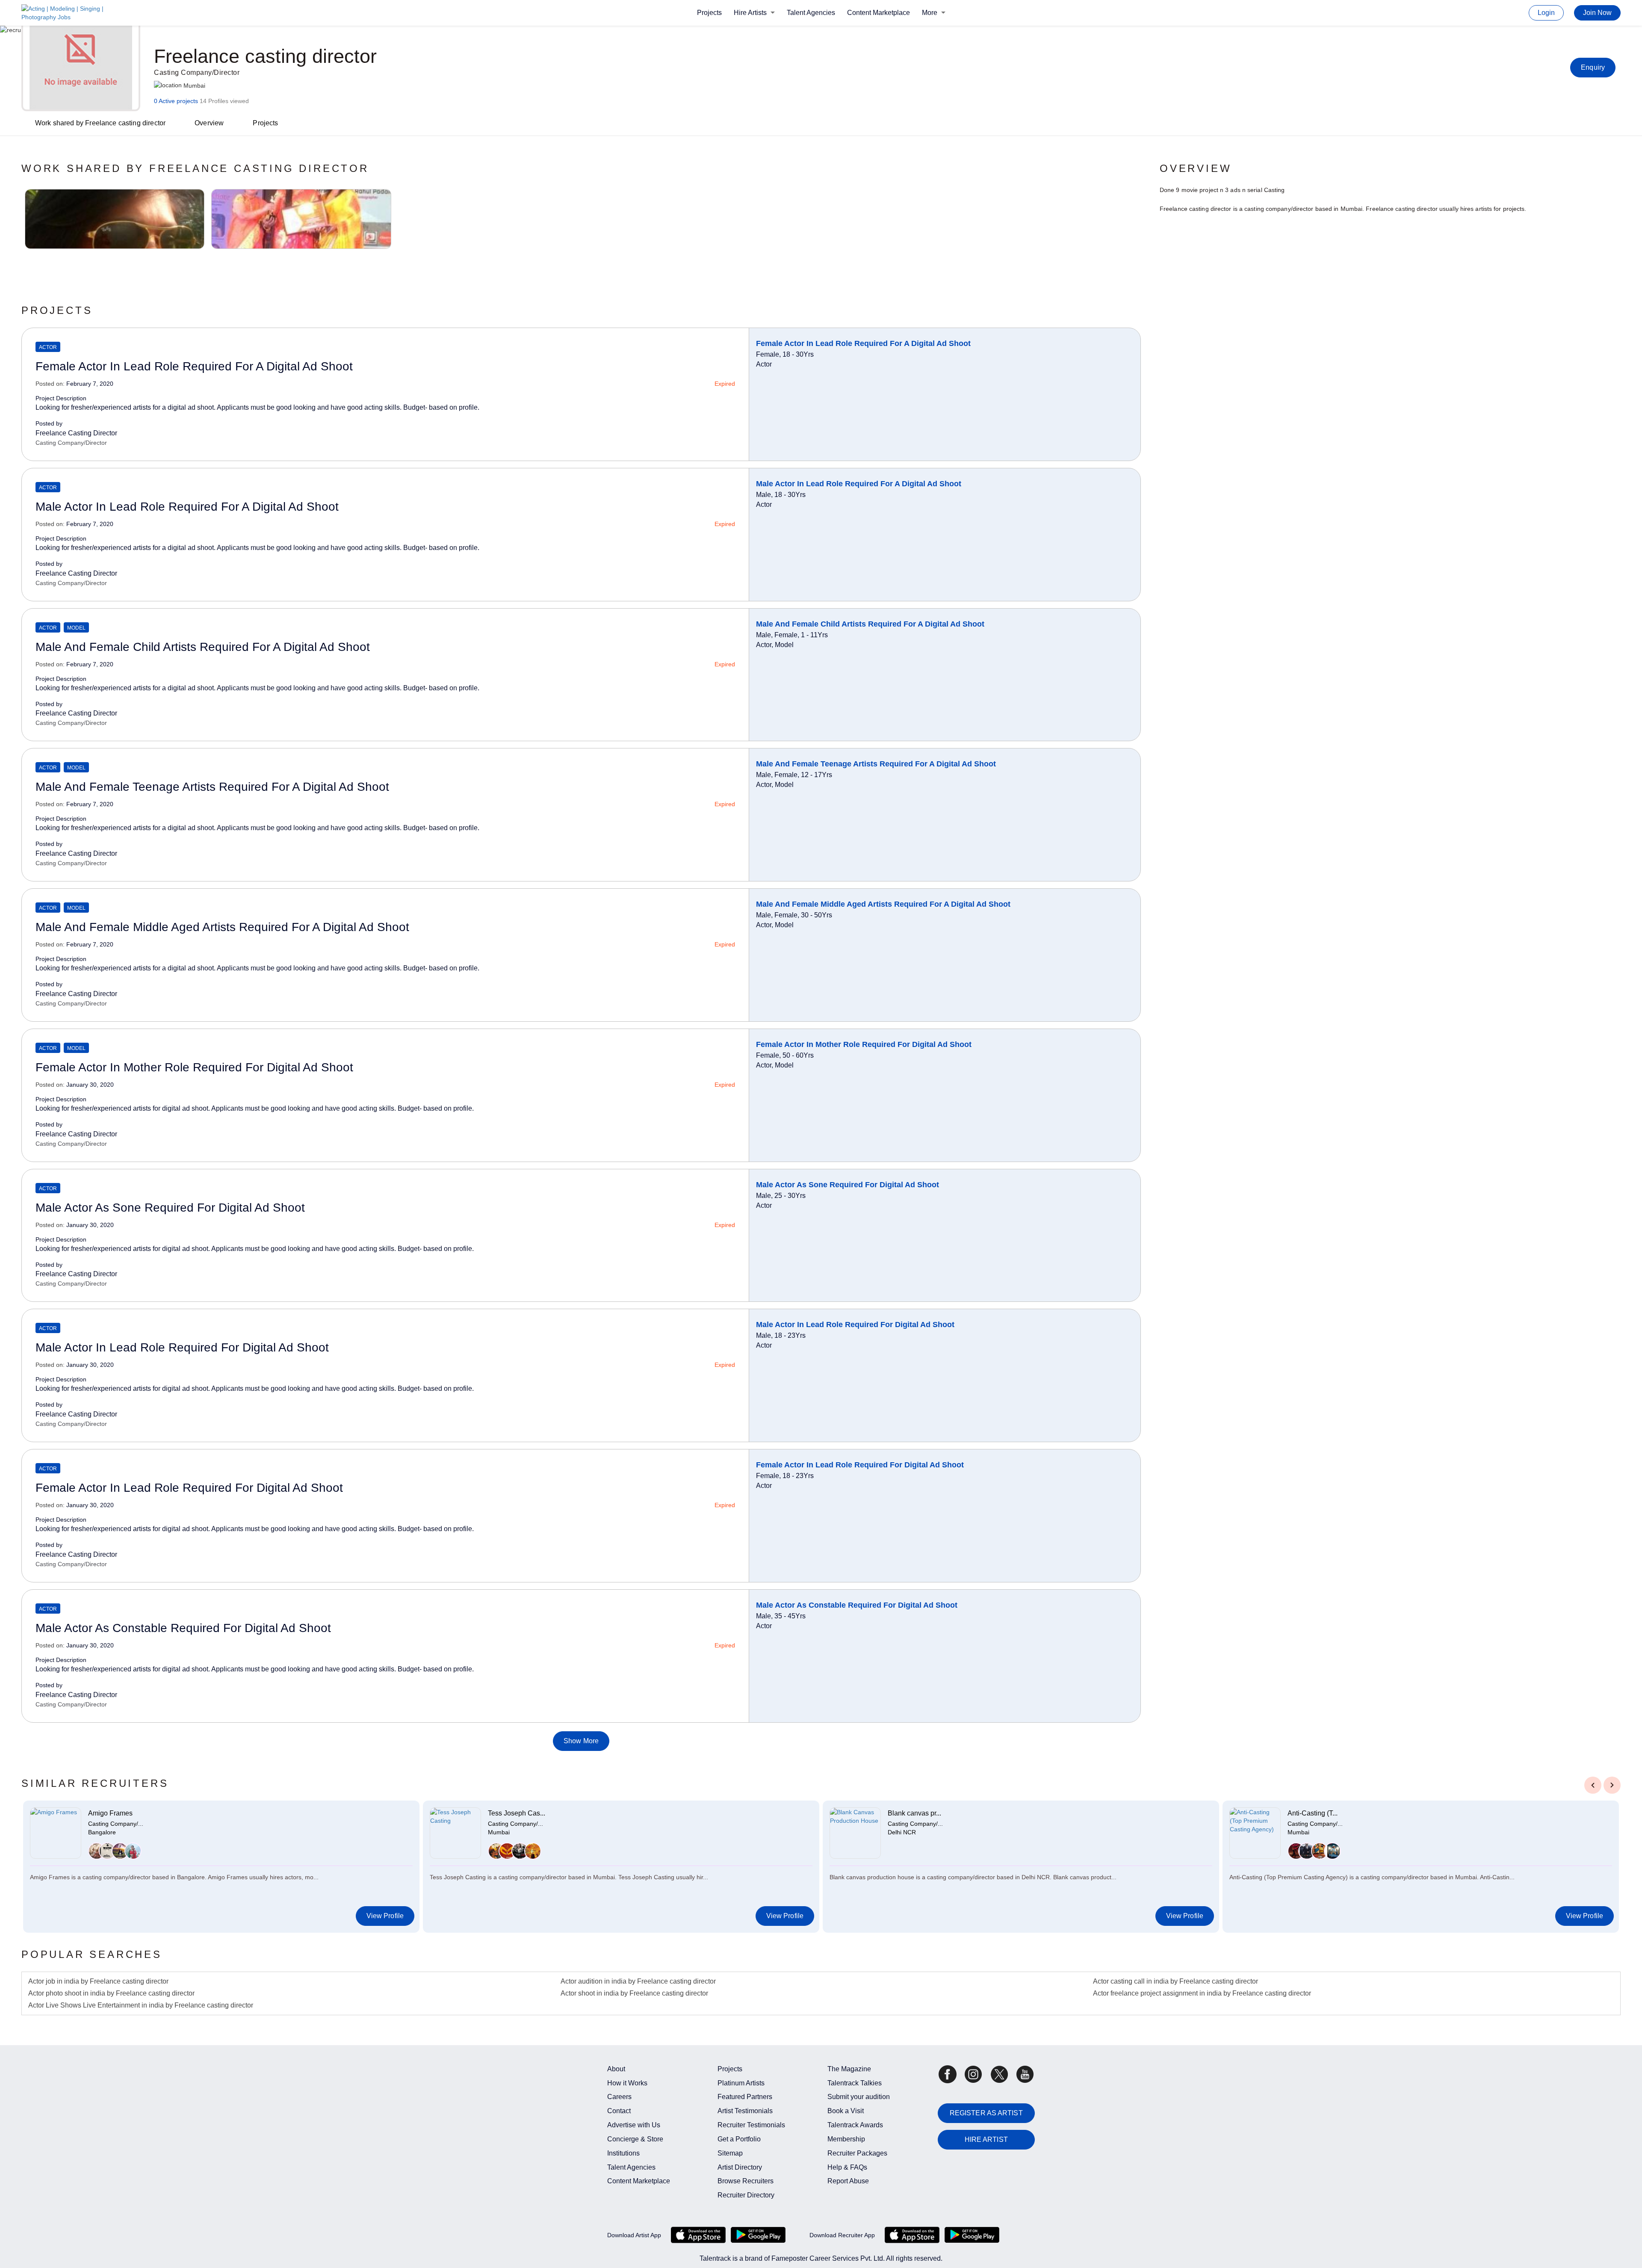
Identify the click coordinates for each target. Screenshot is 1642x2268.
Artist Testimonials (745, 2111)
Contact (619, 2111)
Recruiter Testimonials (751, 2125)
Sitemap (730, 2153)
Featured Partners (745, 2097)
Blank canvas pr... (914, 1813)
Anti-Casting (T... (1313, 1813)
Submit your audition (859, 2097)
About (616, 2069)
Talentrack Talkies (855, 2083)
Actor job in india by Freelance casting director (98, 1981)
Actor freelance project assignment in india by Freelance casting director (1202, 1993)
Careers (619, 2097)
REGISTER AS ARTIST (986, 2113)
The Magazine (849, 2069)
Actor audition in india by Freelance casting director (638, 1981)
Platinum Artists (741, 2083)
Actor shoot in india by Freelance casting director (634, 1993)
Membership (846, 2139)
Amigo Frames (110, 1813)
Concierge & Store (635, 2139)
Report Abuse (848, 2181)
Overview (209, 123)
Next (1612, 1784)
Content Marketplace (879, 13)
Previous (1593, 1784)
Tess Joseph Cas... (517, 1813)
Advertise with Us (634, 2125)
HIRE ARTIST (986, 2139)
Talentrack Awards (855, 2125)
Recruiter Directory (746, 2195)
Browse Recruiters (746, 2181)
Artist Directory (740, 2167)
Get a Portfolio (739, 2139)
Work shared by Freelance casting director (100, 123)
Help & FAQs (847, 2167)
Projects (709, 13)
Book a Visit (846, 2111)
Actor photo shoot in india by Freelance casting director (111, 1993)
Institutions (623, 2153)
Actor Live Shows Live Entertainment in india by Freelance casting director (141, 2005)
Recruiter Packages (857, 2153)
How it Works (627, 2083)
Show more (581, 1741)
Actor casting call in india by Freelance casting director (1175, 1981)
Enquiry (1593, 67)
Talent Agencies (811, 13)
